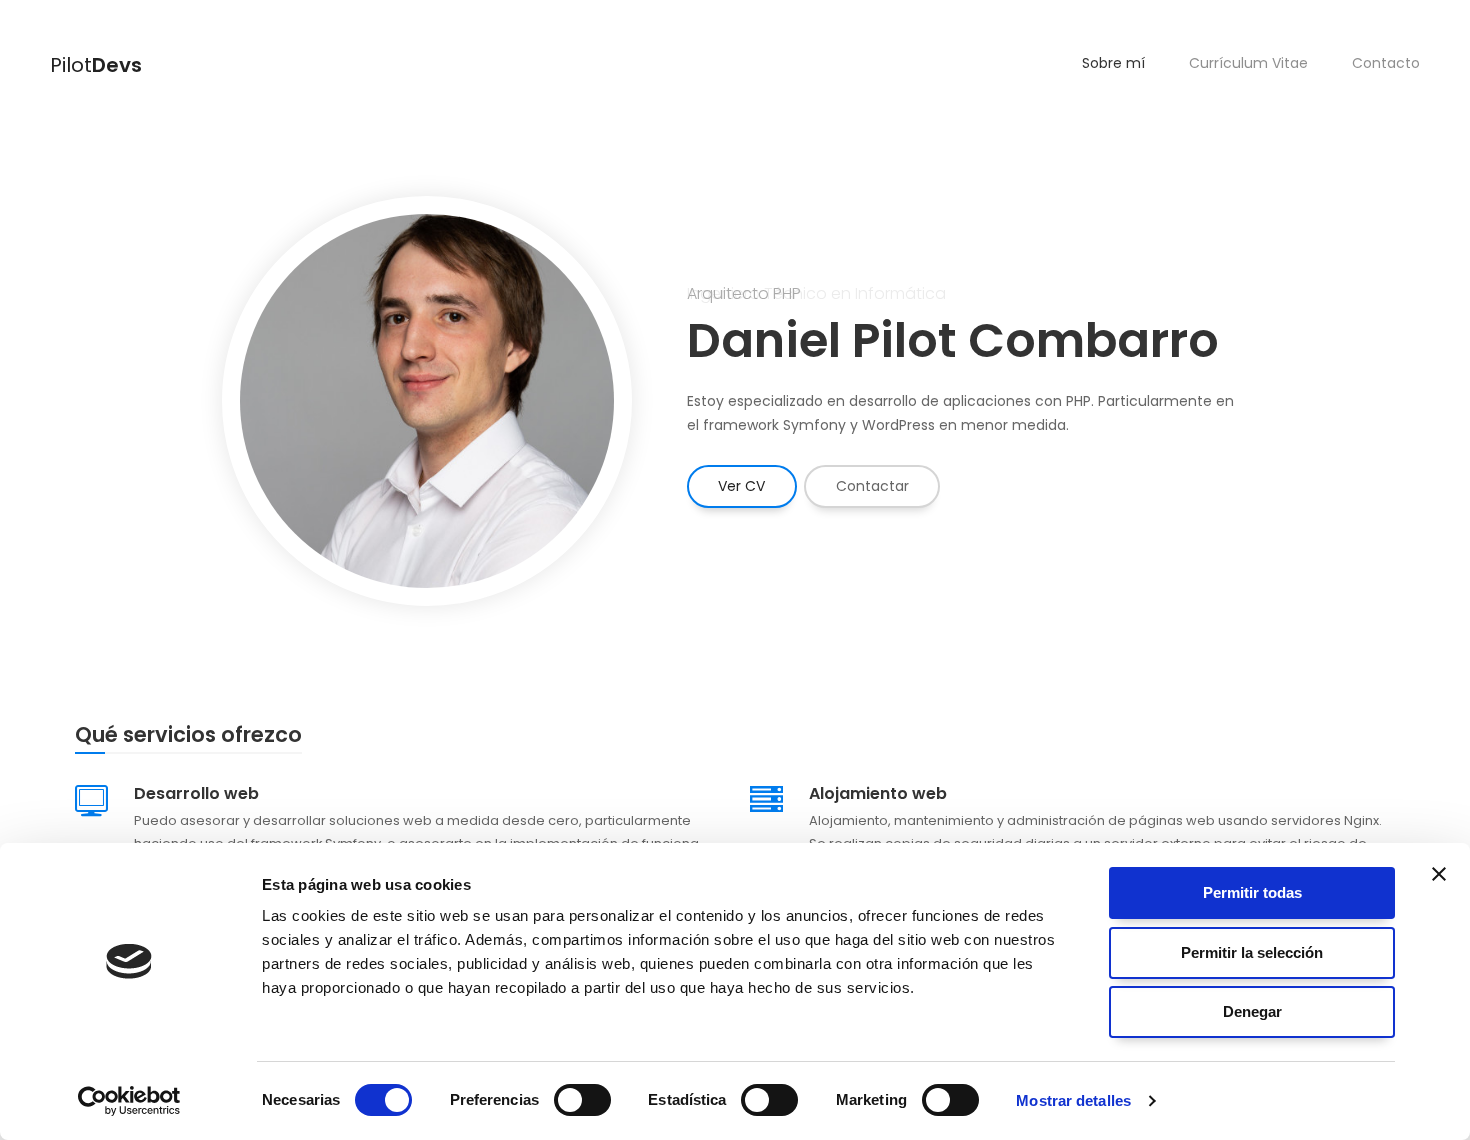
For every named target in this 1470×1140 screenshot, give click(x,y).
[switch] (582, 1100)
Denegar (1252, 1011)
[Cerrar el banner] (1439, 874)
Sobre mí (1113, 63)
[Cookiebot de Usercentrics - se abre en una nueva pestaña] (129, 1101)
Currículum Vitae (1248, 63)
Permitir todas (1252, 892)
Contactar (872, 486)
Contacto (1386, 63)
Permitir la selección (1252, 952)
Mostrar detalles (1073, 1100)
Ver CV (741, 486)
